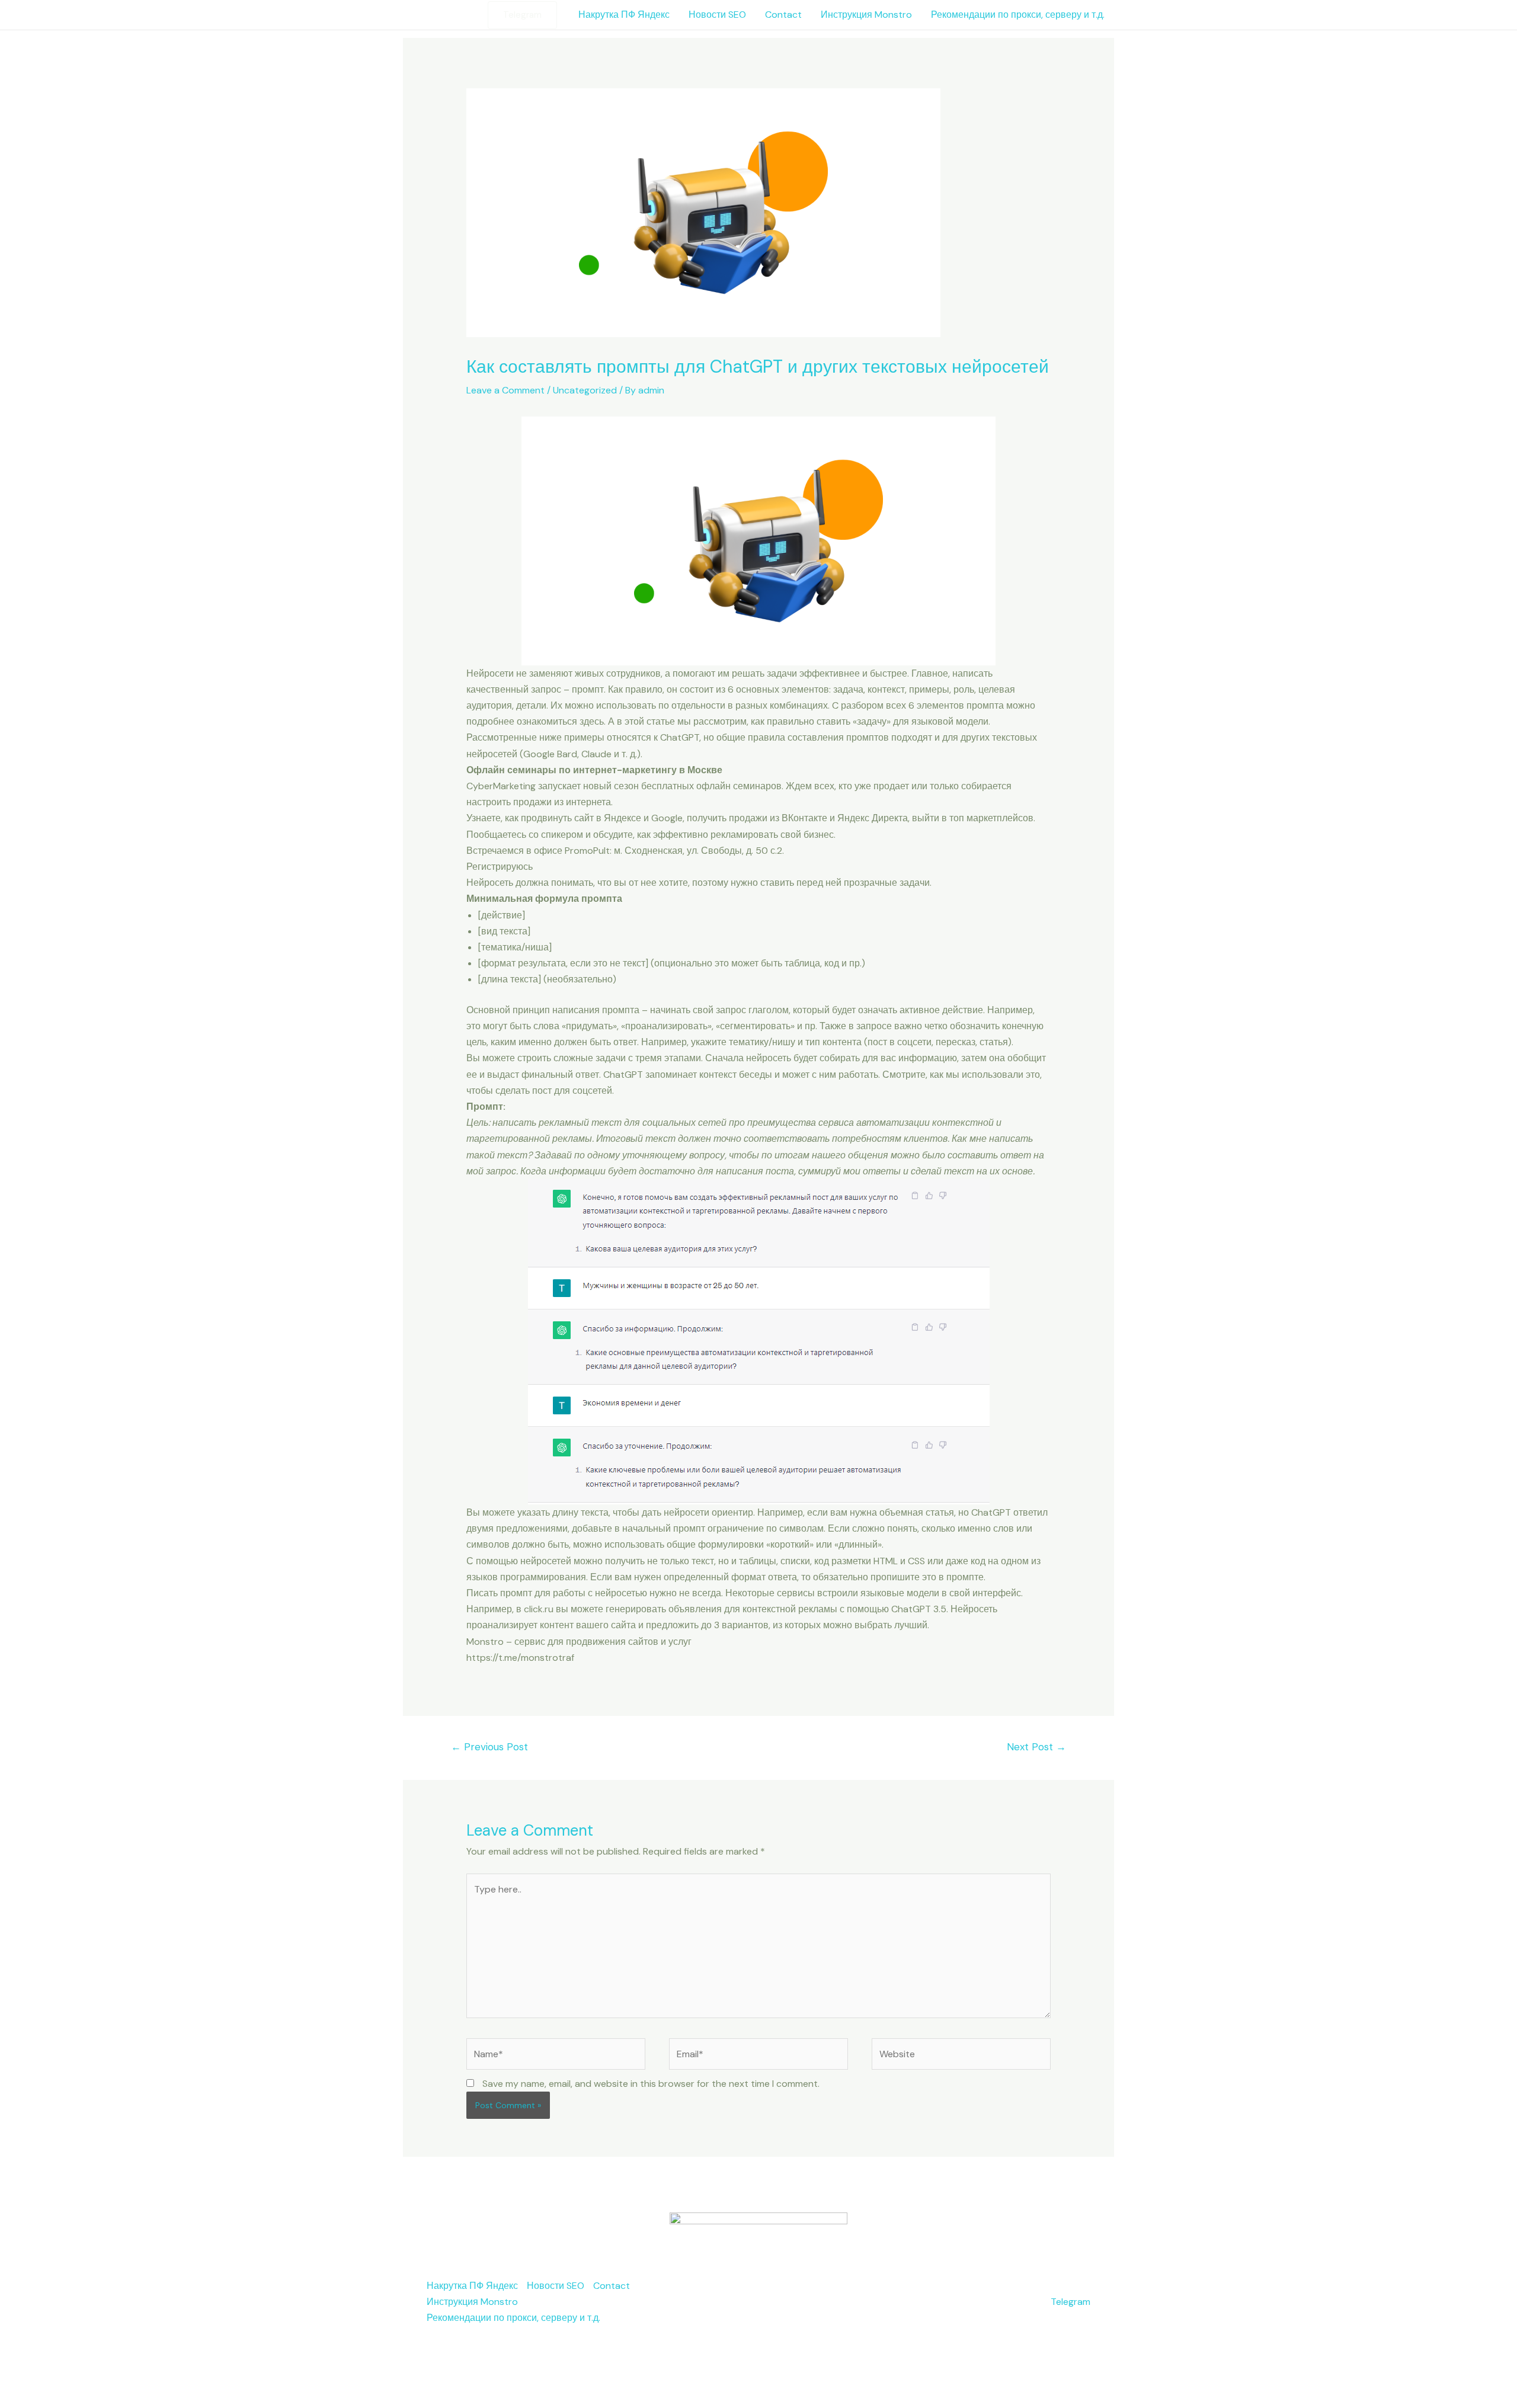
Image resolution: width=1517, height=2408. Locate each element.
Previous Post (489, 1747)
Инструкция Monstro (866, 15)
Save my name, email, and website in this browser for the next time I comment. (651, 2084)
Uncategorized (585, 390)
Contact (783, 15)
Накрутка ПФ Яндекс (624, 15)
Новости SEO (717, 15)
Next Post (1036, 1747)
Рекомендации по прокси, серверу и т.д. (1018, 15)
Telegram (1070, 2302)
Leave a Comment (505, 390)
